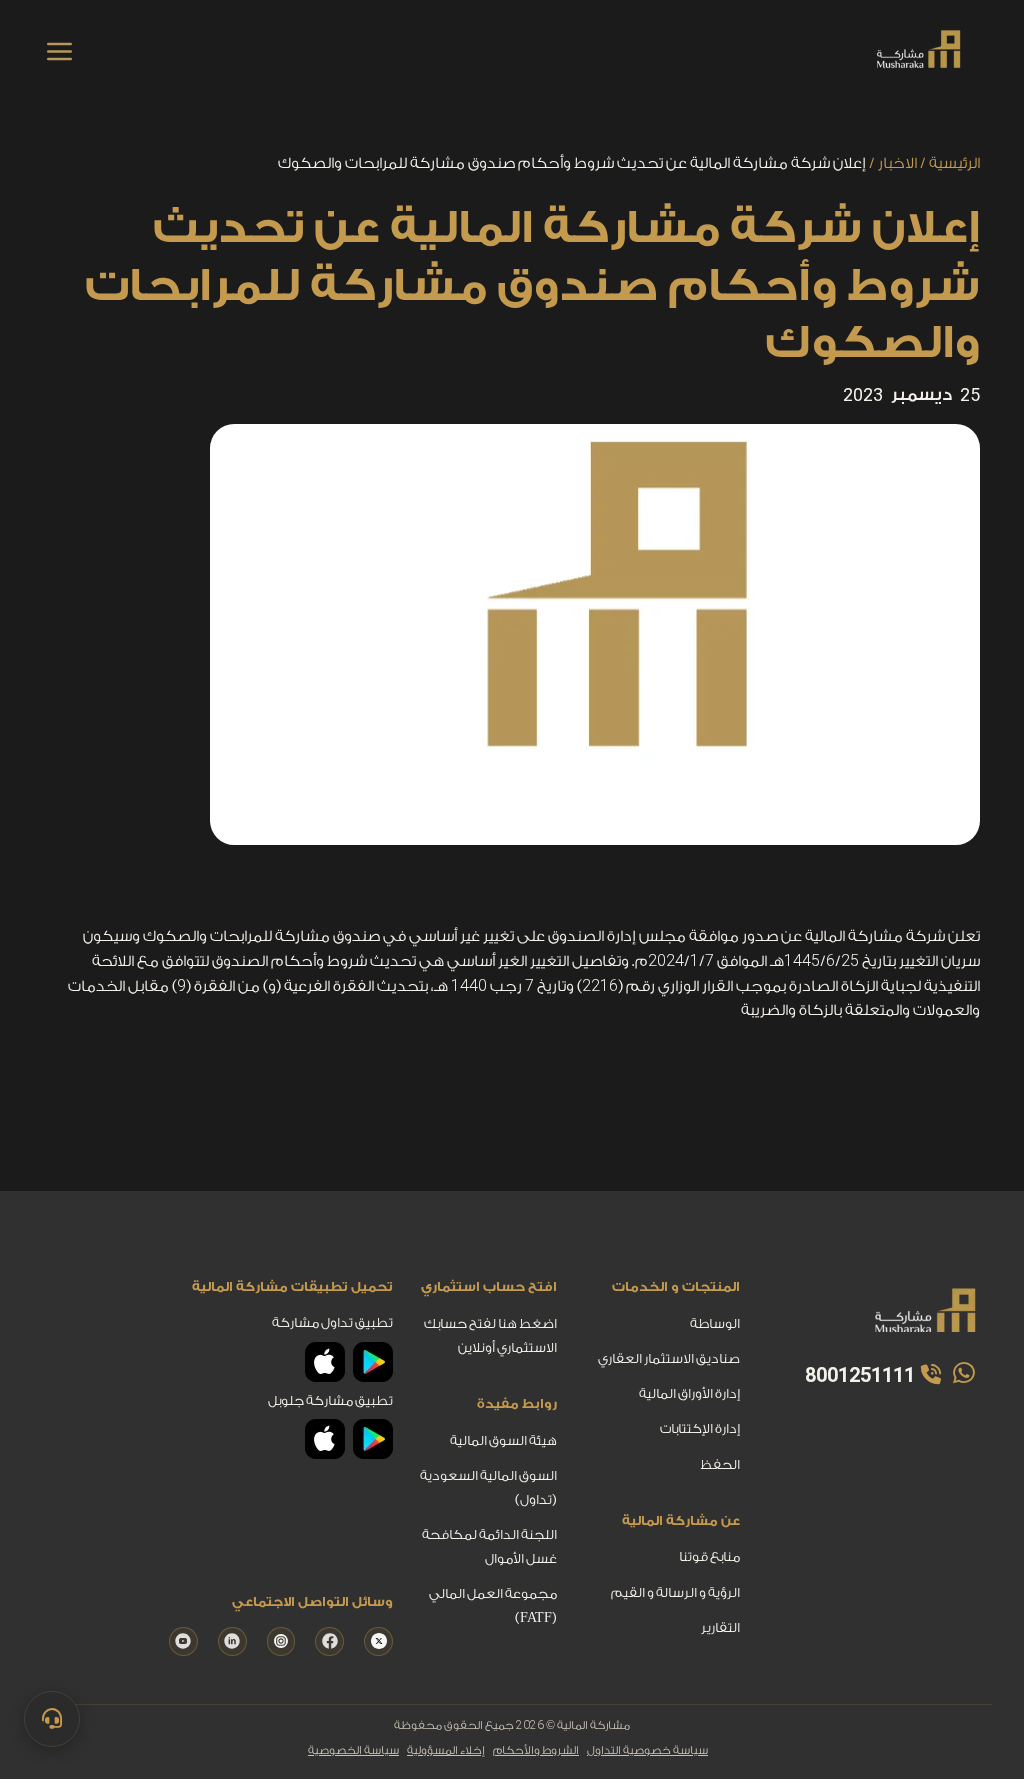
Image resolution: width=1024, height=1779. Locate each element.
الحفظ (720, 1463)
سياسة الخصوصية (353, 1750)
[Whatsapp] (962, 1373)
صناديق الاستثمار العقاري (669, 1358)
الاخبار (897, 163)
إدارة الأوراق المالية (689, 1393)
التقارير (720, 1627)
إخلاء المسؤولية (446, 1750)
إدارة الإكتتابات (700, 1428)
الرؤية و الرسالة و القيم (675, 1591)
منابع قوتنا (709, 1556)
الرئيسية (954, 163)
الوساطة (715, 1323)
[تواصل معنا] (52, 1719)
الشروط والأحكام (536, 1750)
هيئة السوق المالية (503, 1439)
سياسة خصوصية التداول (647, 1750)
